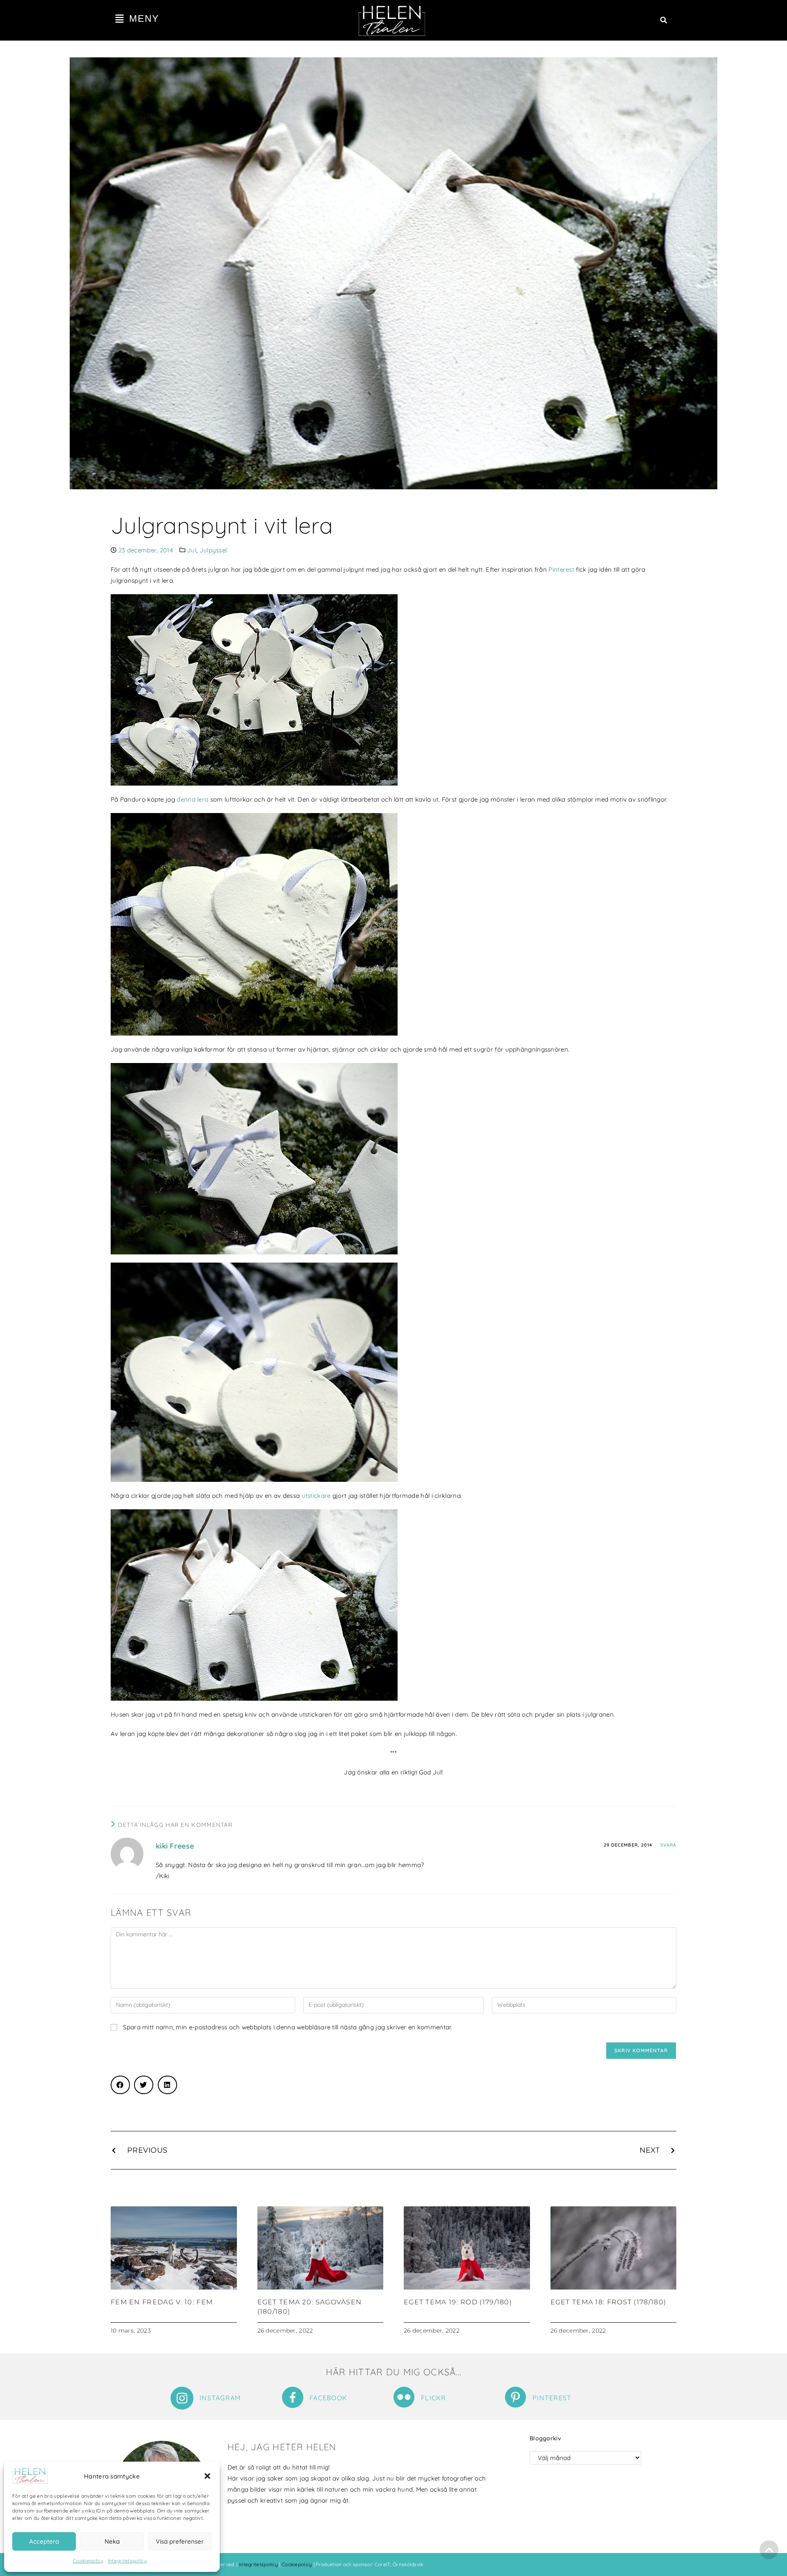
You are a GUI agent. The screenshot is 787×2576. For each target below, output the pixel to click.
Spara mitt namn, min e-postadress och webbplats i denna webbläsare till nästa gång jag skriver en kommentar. (288, 2027)
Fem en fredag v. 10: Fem (162, 2302)
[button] (207, 2476)
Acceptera (44, 2541)
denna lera (193, 799)
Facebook (328, 2398)
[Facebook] (293, 2397)
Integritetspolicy (127, 2561)
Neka (112, 2541)
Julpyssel (213, 550)
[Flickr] (404, 2397)
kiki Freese (175, 1846)
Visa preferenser (180, 2541)
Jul (192, 550)
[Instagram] (182, 2398)
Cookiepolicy (88, 2561)
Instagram (220, 2398)
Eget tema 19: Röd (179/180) (458, 2302)
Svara (669, 1845)
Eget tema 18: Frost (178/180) (608, 2302)
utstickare (316, 1496)
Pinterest (561, 569)
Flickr (434, 2398)
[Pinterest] (515, 2397)
